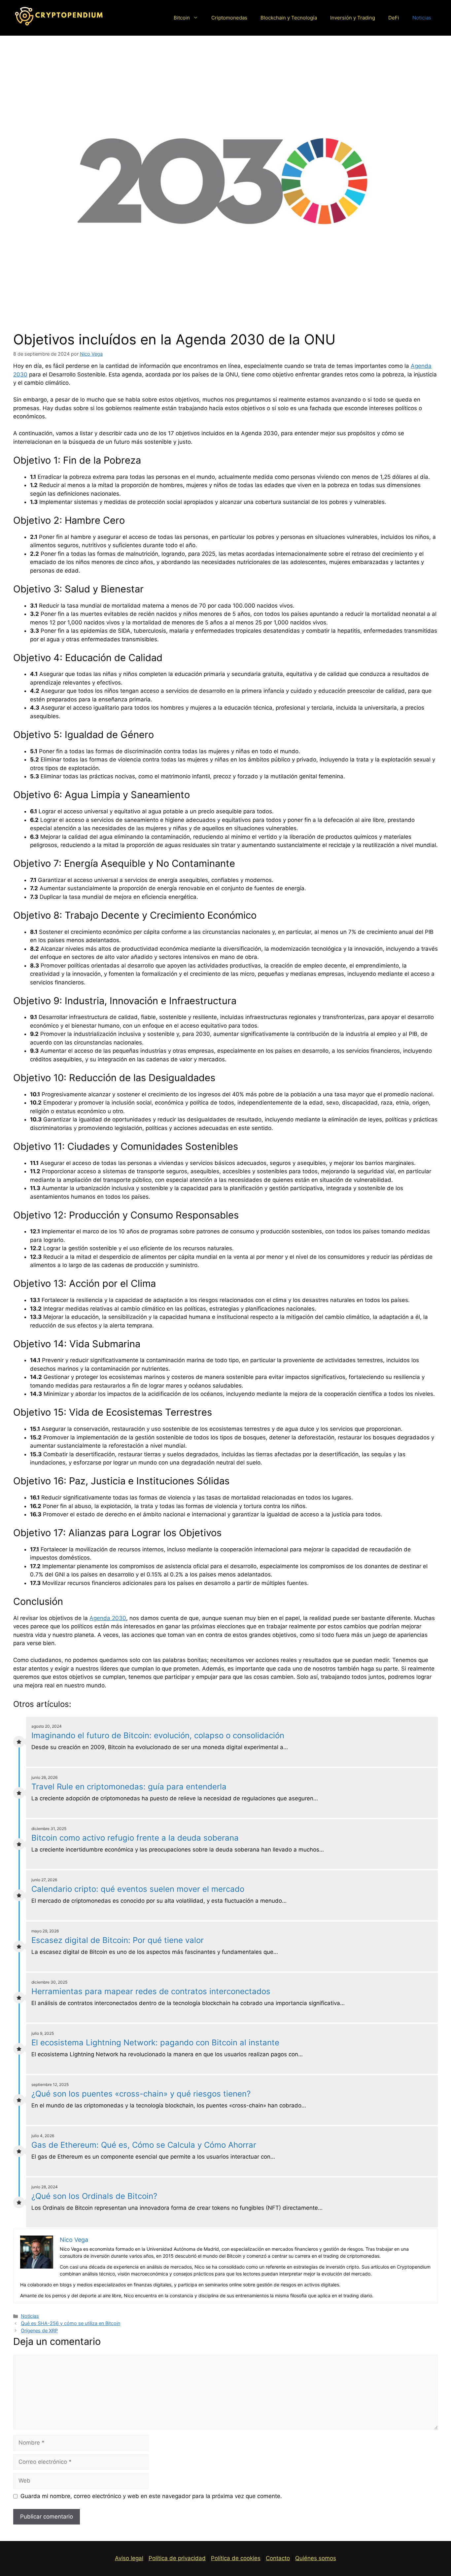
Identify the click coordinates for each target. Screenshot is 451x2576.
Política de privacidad (177, 2558)
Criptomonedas (229, 18)
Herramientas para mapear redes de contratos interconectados (151, 1991)
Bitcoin (182, 18)
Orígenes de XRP (39, 2330)
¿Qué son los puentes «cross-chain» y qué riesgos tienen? (141, 2094)
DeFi (394, 18)
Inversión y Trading (353, 18)
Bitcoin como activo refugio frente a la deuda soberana (135, 1838)
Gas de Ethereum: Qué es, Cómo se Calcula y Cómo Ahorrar (144, 2145)
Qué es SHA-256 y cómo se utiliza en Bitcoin (70, 2323)
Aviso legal (129, 2558)
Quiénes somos (316, 2558)
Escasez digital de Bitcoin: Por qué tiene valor (118, 1940)
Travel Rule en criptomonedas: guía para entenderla (129, 1787)
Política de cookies (236, 2558)
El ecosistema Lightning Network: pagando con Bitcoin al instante (155, 2043)
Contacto (278, 2558)
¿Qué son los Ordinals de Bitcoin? (94, 2196)
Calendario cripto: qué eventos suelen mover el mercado (138, 1889)
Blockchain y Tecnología (289, 18)
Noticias (422, 18)
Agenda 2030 (108, 1618)
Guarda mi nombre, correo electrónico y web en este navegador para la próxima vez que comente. (151, 2496)
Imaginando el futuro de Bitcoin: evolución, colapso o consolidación (158, 1735)
